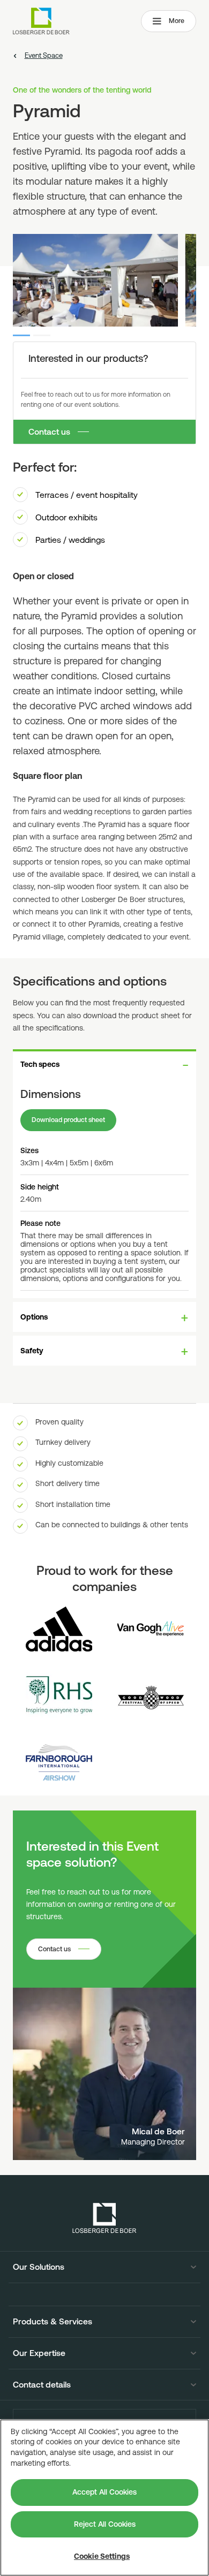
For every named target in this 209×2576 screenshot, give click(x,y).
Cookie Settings (102, 2556)
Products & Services (53, 2322)
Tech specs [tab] (40, 1064)
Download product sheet (68, 1120)
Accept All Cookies (104, 2492)
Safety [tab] (32, 1351)
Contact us (49, 431)
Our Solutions (39, 2267)
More (177, 21)
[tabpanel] (104, 1188)
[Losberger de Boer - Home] (104, 2218)
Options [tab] (34, 1317)
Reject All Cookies (105, 2524)
